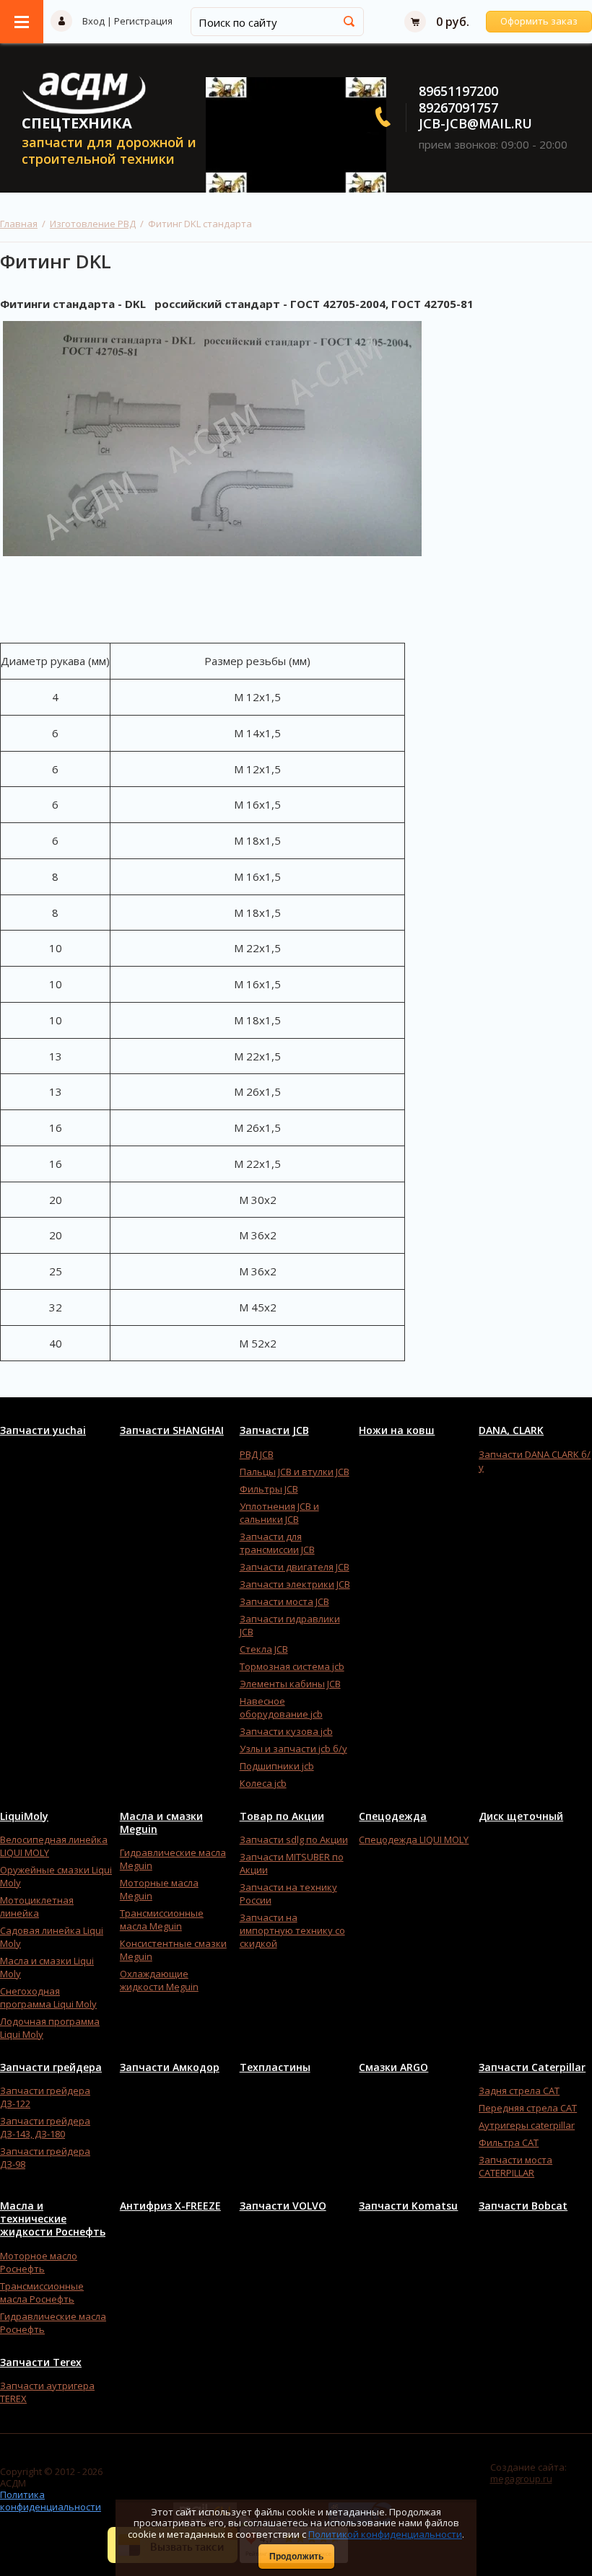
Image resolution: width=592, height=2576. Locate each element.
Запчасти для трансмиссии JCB (277, 1543)
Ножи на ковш (397, 1430)
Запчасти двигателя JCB (295, 1567)
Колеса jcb (263, 1783)
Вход (93, 21)
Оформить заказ (539, 21)
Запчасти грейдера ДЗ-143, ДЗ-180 (45, 2127)
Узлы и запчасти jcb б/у (293, 1749)
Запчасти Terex (41, 2362)
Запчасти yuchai (43, 1430)
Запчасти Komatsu (408, 2206)
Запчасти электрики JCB (295, 1584)
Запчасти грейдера (51, 2067)
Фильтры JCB (269, 1489)
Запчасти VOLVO (283, 2206)
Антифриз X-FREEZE (170, 2206)
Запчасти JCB (274, 1430)
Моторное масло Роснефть (39, 2262)
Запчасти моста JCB (284, 1601)
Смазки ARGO (393, 2067)
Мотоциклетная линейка (37, 1907)
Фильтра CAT (509, 2142)
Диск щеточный (521, 1816)
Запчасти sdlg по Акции (294, 1839)
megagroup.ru (521, 2479)
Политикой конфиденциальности (385, 2534)
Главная (19, 224)
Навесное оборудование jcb (281, 1707)
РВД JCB (257, 1454)
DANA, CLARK (511, 1430)
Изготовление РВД (93, 224)
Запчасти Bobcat (523, 2206)
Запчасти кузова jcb (286, 1731)
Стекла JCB (264, 1649)
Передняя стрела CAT (528, 2108)
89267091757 (458, 107)
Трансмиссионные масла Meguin (162, 1920)
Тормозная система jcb (292, 1666)
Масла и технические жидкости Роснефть (53, 2219)
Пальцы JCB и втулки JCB (295, 1472)
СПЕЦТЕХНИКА (77, 123)
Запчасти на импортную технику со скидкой (292, 1930)
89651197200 (458, 91)
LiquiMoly (24, 1816)
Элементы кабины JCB (290, 1684)
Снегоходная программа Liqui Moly (48, 1997)
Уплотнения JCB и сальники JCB (279, 1513)
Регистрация (143, 21)
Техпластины (275, 2067)
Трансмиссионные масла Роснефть (42, 2293)
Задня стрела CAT (519, 2091)
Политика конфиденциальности (51, 2500)
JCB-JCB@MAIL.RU (475, 123)
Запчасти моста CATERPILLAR (515, 2166)
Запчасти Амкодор (170, 2067)
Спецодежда (393, 1816)
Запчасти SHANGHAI (172, 1430)
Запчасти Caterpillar (532, 2067)
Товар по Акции (282, 1816)
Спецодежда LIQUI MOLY (414, 1839)
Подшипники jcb (277, 1766)
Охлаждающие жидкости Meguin (159, 1980)
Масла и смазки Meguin (161, 1823)
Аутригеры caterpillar (527, 2125)
